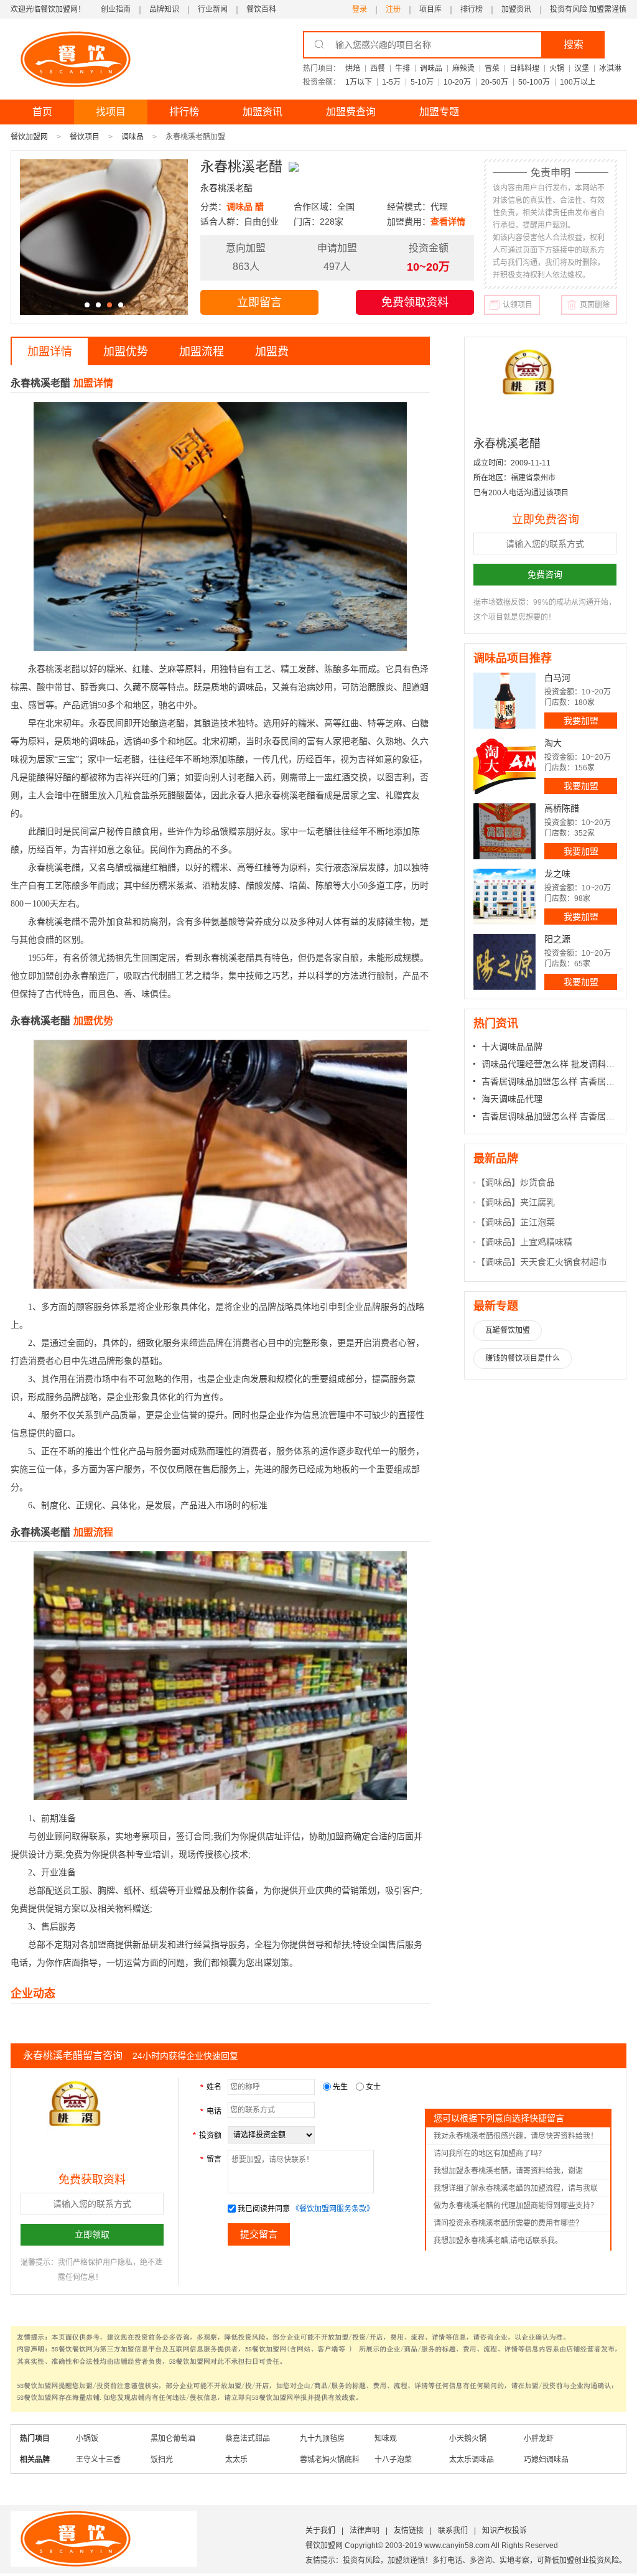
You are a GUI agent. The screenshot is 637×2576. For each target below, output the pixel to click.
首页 (42, 112)
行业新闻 (213, 9)
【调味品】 (498, 1182)
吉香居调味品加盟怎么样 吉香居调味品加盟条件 (549, 1081)
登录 (360, 9)
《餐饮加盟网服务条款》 (333, 2209)
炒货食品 (537, 1182)
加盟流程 (202, 352)
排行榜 (472, 9)
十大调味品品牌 (512, 1047)
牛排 (402, 68)
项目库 (430, 9)
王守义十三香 (98, 2460)
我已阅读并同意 (264, 2209)
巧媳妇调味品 (546, 2460)
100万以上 (578, 82)
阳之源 (557, 939)
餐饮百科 (261, 9)
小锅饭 (87, 2438)
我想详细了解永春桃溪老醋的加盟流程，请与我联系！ (516, 2191)
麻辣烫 (463, 68)
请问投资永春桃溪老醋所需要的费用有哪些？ (508, 2223)
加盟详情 (50, 352)
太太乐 (236, 2460)
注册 (393, 9)
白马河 (557, 678)
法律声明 (365, 2531)
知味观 (386, 2438)
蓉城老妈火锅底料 (330, 2460)
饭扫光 (162, 2460)
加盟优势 (126, 352)
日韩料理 (524, 68)
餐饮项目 (85, 137)
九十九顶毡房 (322, 2438)
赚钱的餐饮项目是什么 (523, 1358)
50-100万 (534, 82)
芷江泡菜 (537, 1222)
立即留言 (259, 302)
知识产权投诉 (504, 2531)
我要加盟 (581, 721)
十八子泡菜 (393, 2460)
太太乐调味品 (472, 2460)
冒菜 (492, 68)
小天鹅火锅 (468, 2438)
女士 (372, 2087)
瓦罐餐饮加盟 (508, 1330)
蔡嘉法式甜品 (248, 2438)
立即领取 (92, 2234)
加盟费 (272, 352)
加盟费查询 (351, 112)
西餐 (378, 68)
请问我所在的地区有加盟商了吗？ (490, 2154)
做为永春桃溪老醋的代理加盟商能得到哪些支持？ (516, 2206)
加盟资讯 (516, 9)
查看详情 (448, 222)
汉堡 (582, 68)
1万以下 (359, 82)
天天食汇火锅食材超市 (564, 1262)
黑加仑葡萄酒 (173, 2438)
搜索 (574, 44)
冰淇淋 (610, 68)
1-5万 (391, 82)
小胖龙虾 (539, 2438)
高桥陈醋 (562, 808)
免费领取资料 (415, 302)
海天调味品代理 (512, 1099)
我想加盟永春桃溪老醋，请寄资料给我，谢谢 (508, 2171)
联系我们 (453, 2531)
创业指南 (116, 9)
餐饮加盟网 (29, 137)
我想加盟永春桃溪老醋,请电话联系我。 (498, 2241)
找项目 (111, 112)
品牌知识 (164, 9)
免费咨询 (545, 574)
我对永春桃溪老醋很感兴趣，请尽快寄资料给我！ (516, 2136)
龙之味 (557, 874)
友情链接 (409, 2531)
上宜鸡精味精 (546, 1242)
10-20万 (457, 82)
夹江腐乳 (537, 1202)
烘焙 (353, 68)
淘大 (553, 743)
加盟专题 (439, 112)
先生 (340, 2087)
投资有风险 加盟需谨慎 (588, 9)
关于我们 (320, 2531)
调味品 (431, 68)
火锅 (557, 68)
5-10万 (422, 82)
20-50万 (495, 82)
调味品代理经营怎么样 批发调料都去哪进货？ (549, 1064)
